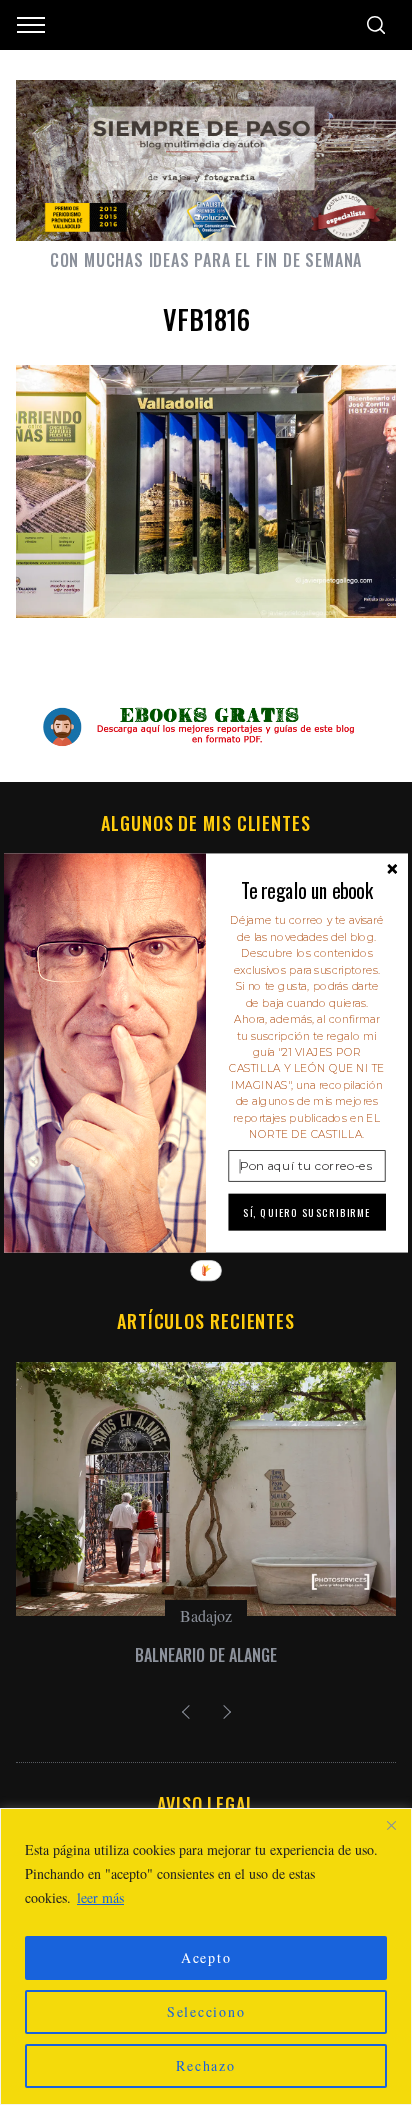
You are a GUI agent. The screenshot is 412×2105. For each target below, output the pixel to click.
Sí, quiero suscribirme (307, 1212)
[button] (306, 889)
